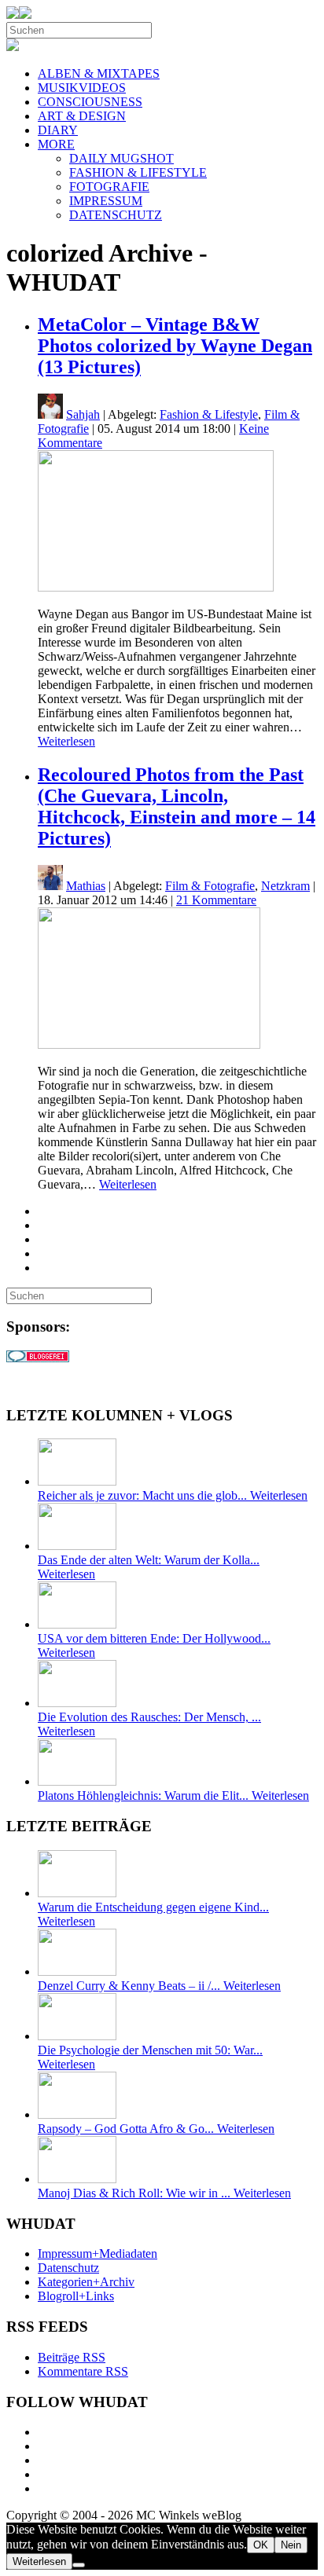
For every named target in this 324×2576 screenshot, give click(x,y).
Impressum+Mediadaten (98, 2254)
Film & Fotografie (210, 886)
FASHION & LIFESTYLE (138, 172)
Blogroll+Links (76, 2296)
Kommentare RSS (83, 2371)
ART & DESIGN (82, 116)
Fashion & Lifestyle (209, 414)
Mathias (86, 886)
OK (261, 2545)
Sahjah (83, 414)
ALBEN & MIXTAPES (99, 73)
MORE (56, 144)
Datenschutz (68, 2268)
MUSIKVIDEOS (82, 88)
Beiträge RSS (72, 2357)
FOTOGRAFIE (109, 187)
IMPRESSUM (106, 201)
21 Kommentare (216, 900)
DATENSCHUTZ (116, 215)
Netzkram (285, 886)
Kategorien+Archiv (86, 2282)
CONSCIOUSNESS (90, 102)
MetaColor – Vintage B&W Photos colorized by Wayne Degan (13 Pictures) (175, 346)
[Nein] (79, 2565)
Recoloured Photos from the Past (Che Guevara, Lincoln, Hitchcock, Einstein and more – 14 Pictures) (177, 806)
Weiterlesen (66, 741)
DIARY (58, 130)
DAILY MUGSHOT (121, 158)
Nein (291, 2545)
